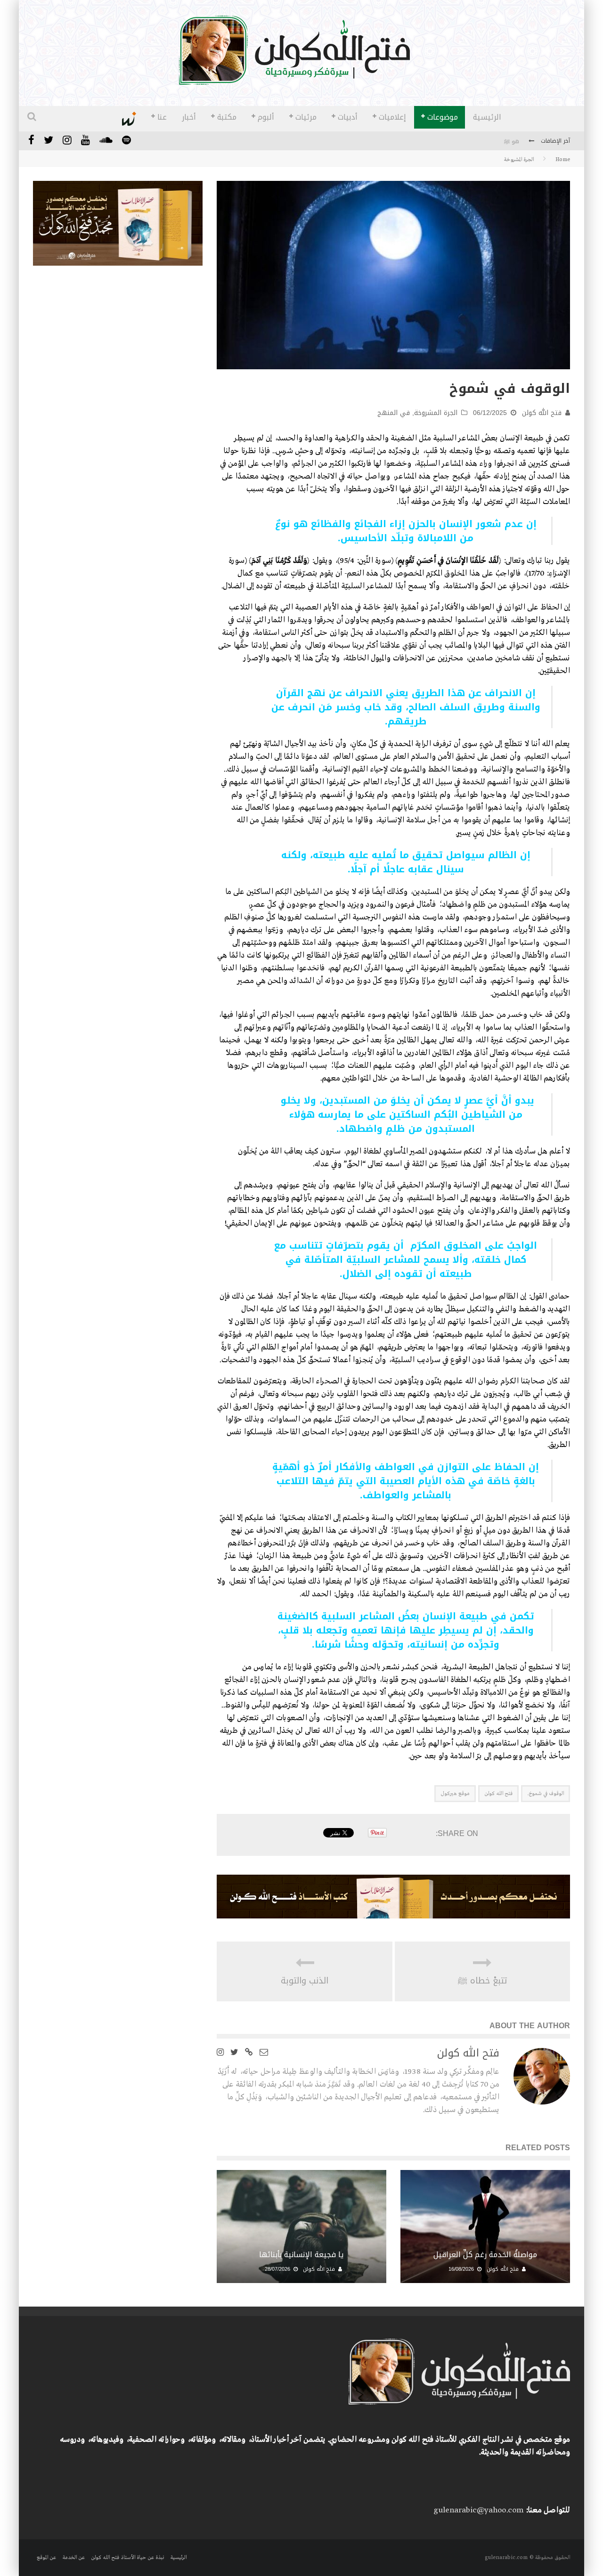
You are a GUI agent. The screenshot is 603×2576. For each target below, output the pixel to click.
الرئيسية (487, 117)
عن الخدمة (73, 2558)
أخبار (189, 117)
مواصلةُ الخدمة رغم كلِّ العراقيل (485, 2255)
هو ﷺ (512, 142)
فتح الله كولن (542, 413)
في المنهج (394, 413)
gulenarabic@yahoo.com (478, 2510)
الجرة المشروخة (436, 413)
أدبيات (348, 117)
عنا (162, 117)
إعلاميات (392, 117)
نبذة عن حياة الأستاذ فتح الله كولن (127, 2558)
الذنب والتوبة (305, 1981)
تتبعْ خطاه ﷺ (483, 1981)
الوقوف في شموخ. (546, 1794)
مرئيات (306, 117)
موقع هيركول (455, 1794)
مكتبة (227, 117)
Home (563, 160)
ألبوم (266, 117)
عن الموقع (46, 2558)
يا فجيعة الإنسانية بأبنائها (301, 2255)
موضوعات (443, 117)
